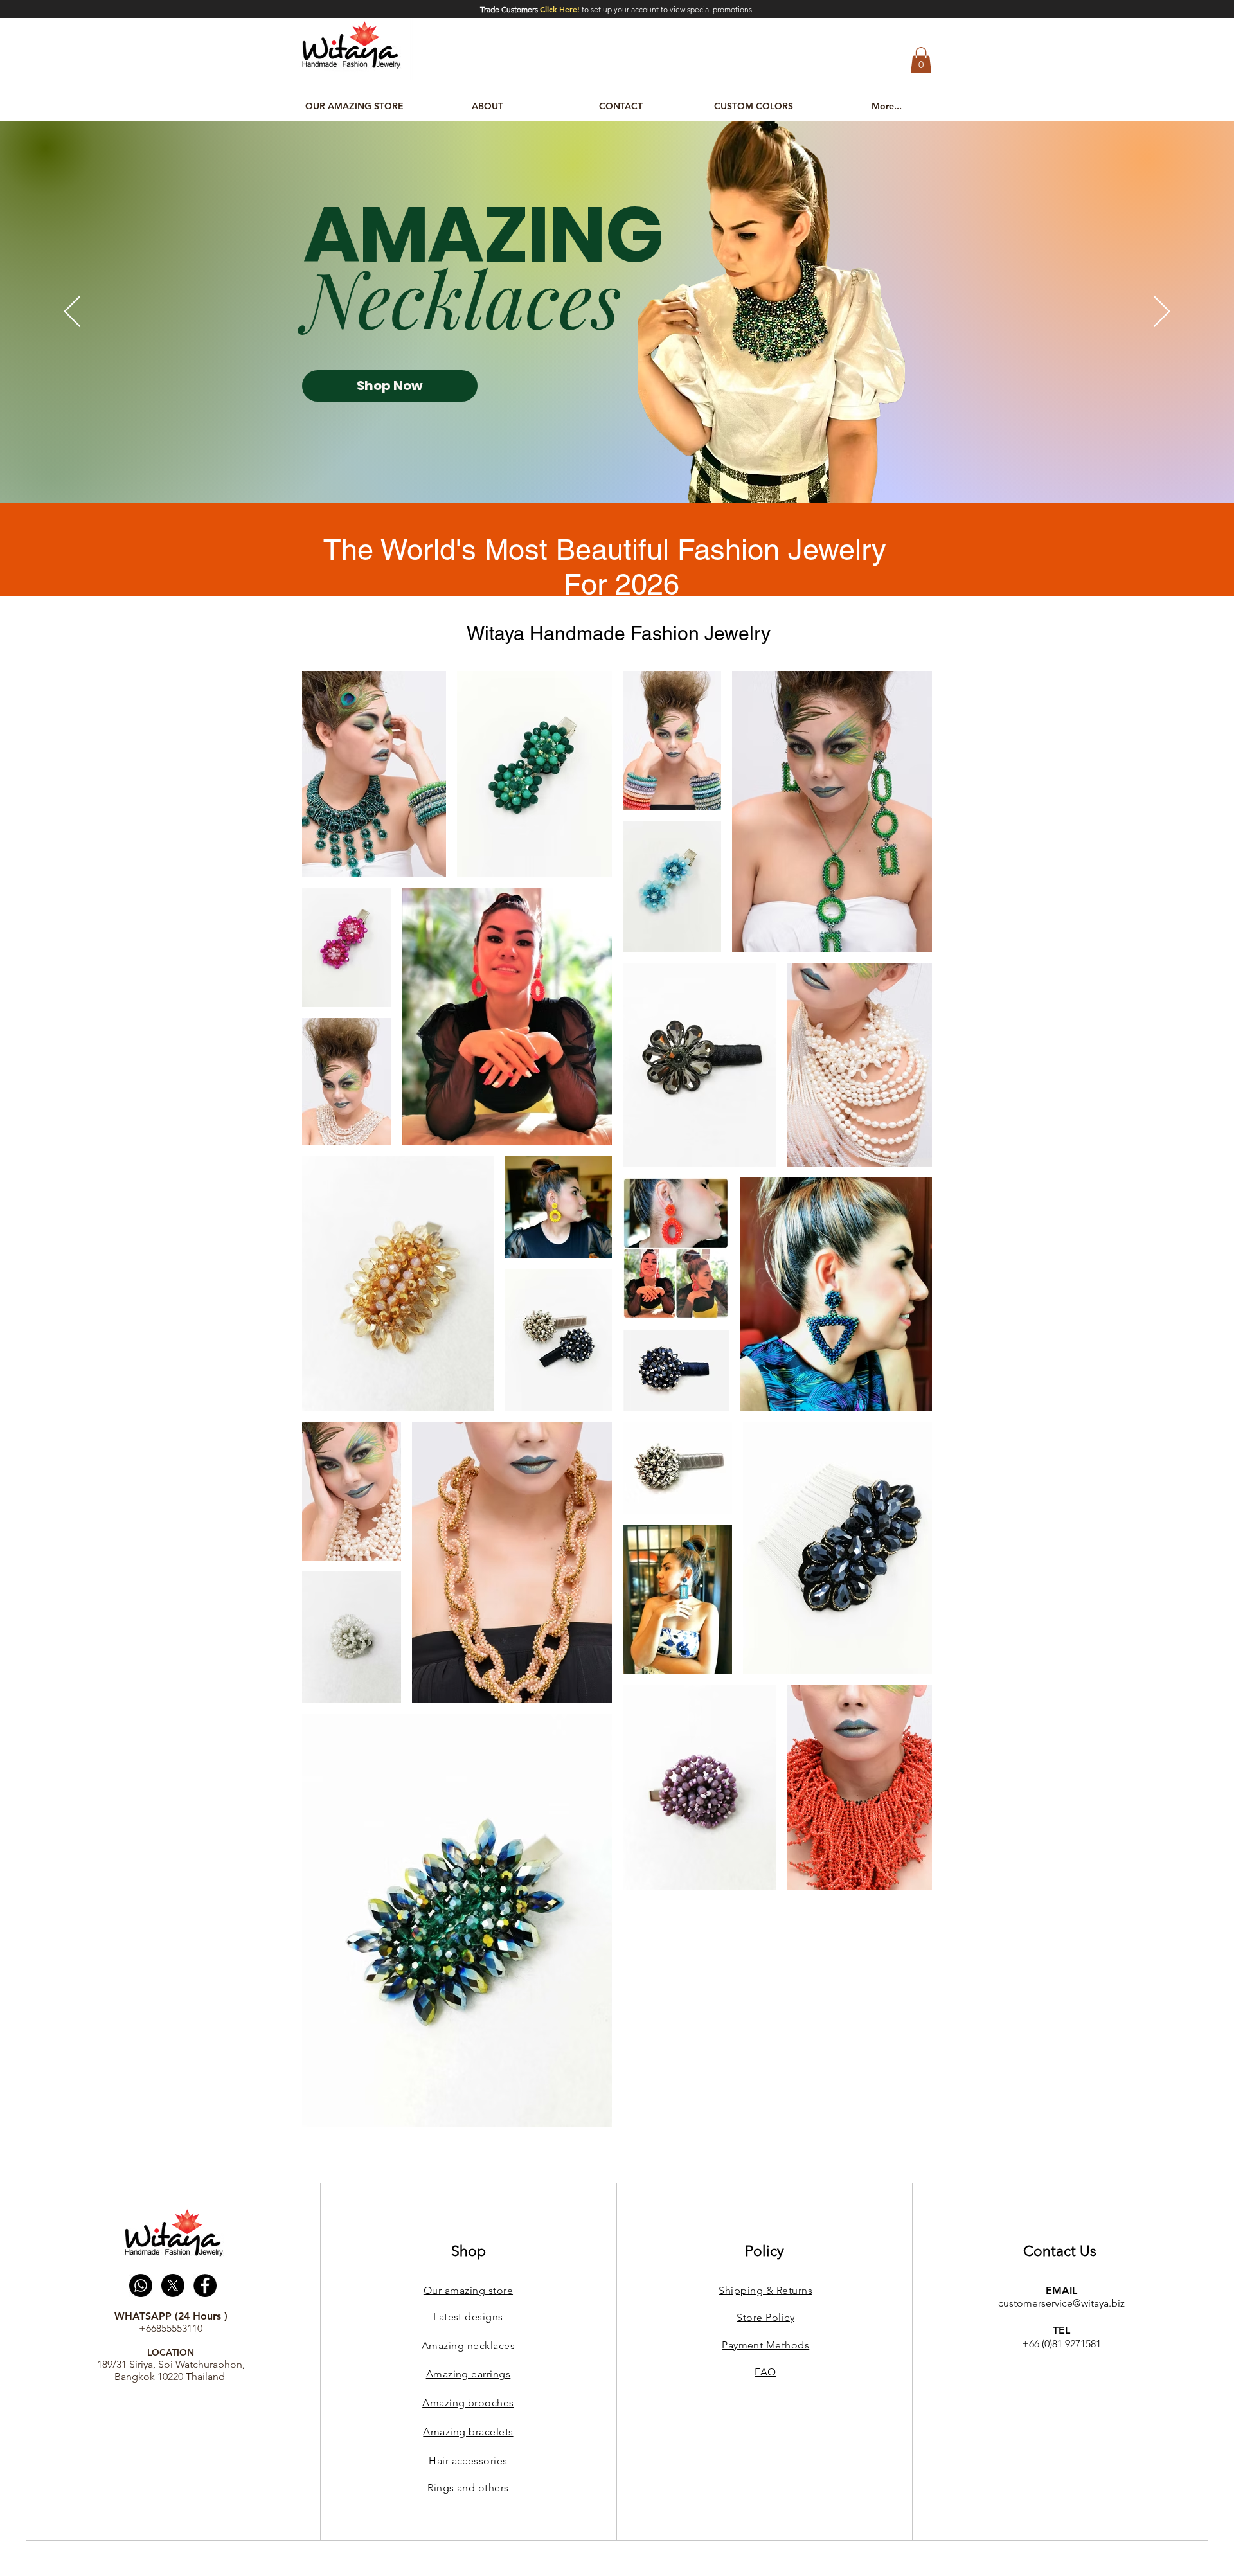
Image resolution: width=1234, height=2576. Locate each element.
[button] (921, 60)
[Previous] (72, 312)
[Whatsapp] (141, 2285)
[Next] (1162, 312)
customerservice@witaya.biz (1061, 2303)
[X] (173, 2285)
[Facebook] (205, 2285)
